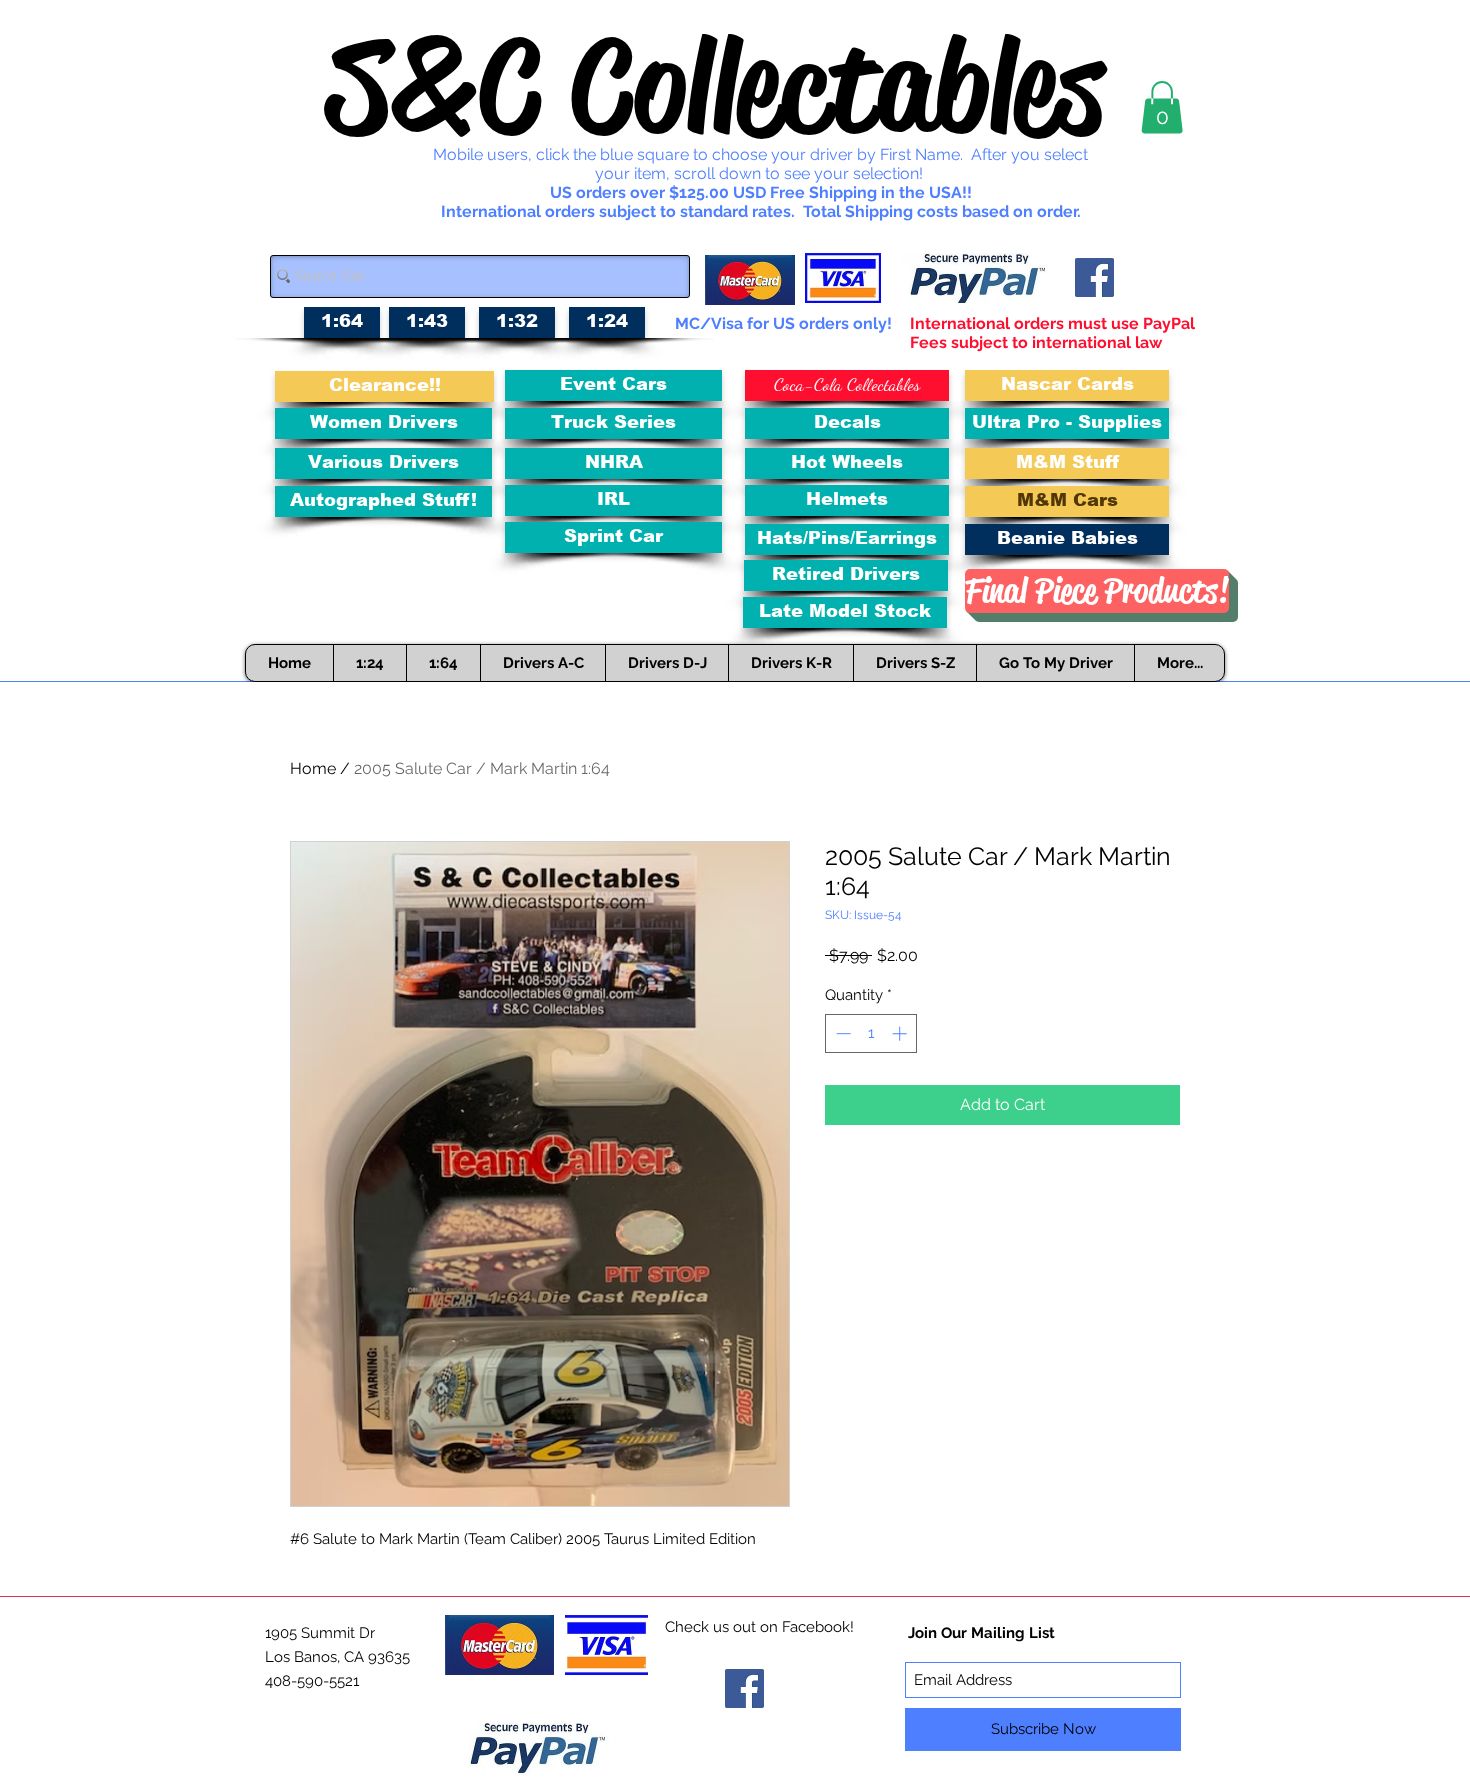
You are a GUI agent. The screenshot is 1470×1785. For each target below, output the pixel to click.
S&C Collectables (715, 86)
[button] (1162, 107)
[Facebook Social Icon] (1094, 277)
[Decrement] (841, 1033)
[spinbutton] (871, 1033)
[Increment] (901, 1033)
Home (313, 768)
